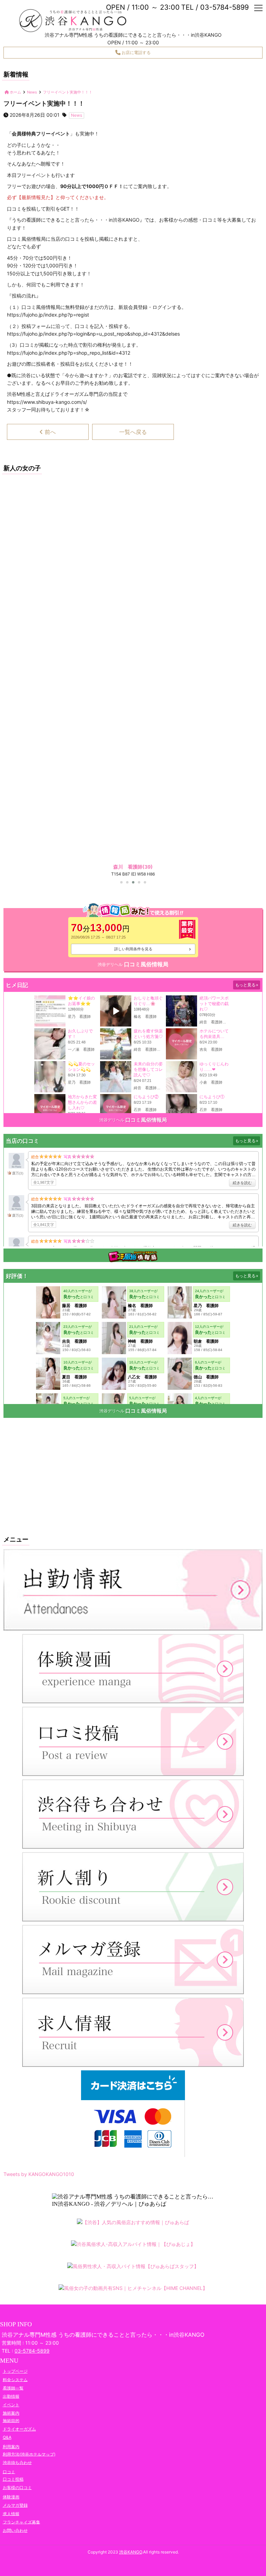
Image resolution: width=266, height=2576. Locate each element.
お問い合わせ (15, 2530)
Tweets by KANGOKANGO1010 (39, 2174)
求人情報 (11, 2513)
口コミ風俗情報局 (146, 964)
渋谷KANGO (131, 2552)
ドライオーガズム (19, 2429)
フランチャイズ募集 (21, 2522)
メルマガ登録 (15, 2505)
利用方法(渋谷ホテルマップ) (29, 2454)
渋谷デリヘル (110, 964)
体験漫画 (11, 2497)
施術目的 (11, 2420)
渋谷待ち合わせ (17, 2462)
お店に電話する (136, 52)
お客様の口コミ (17, 2488)
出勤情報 (11, 2396)
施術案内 (11, 2413)
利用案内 (11, 2447)
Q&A (7, 2437)
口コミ (9, 2472)
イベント (11, 2405)
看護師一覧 (13, 2388)
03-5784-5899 (32, 2351)
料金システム (15, 2379)
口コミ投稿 (13, 2479)
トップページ (15, 2371)
